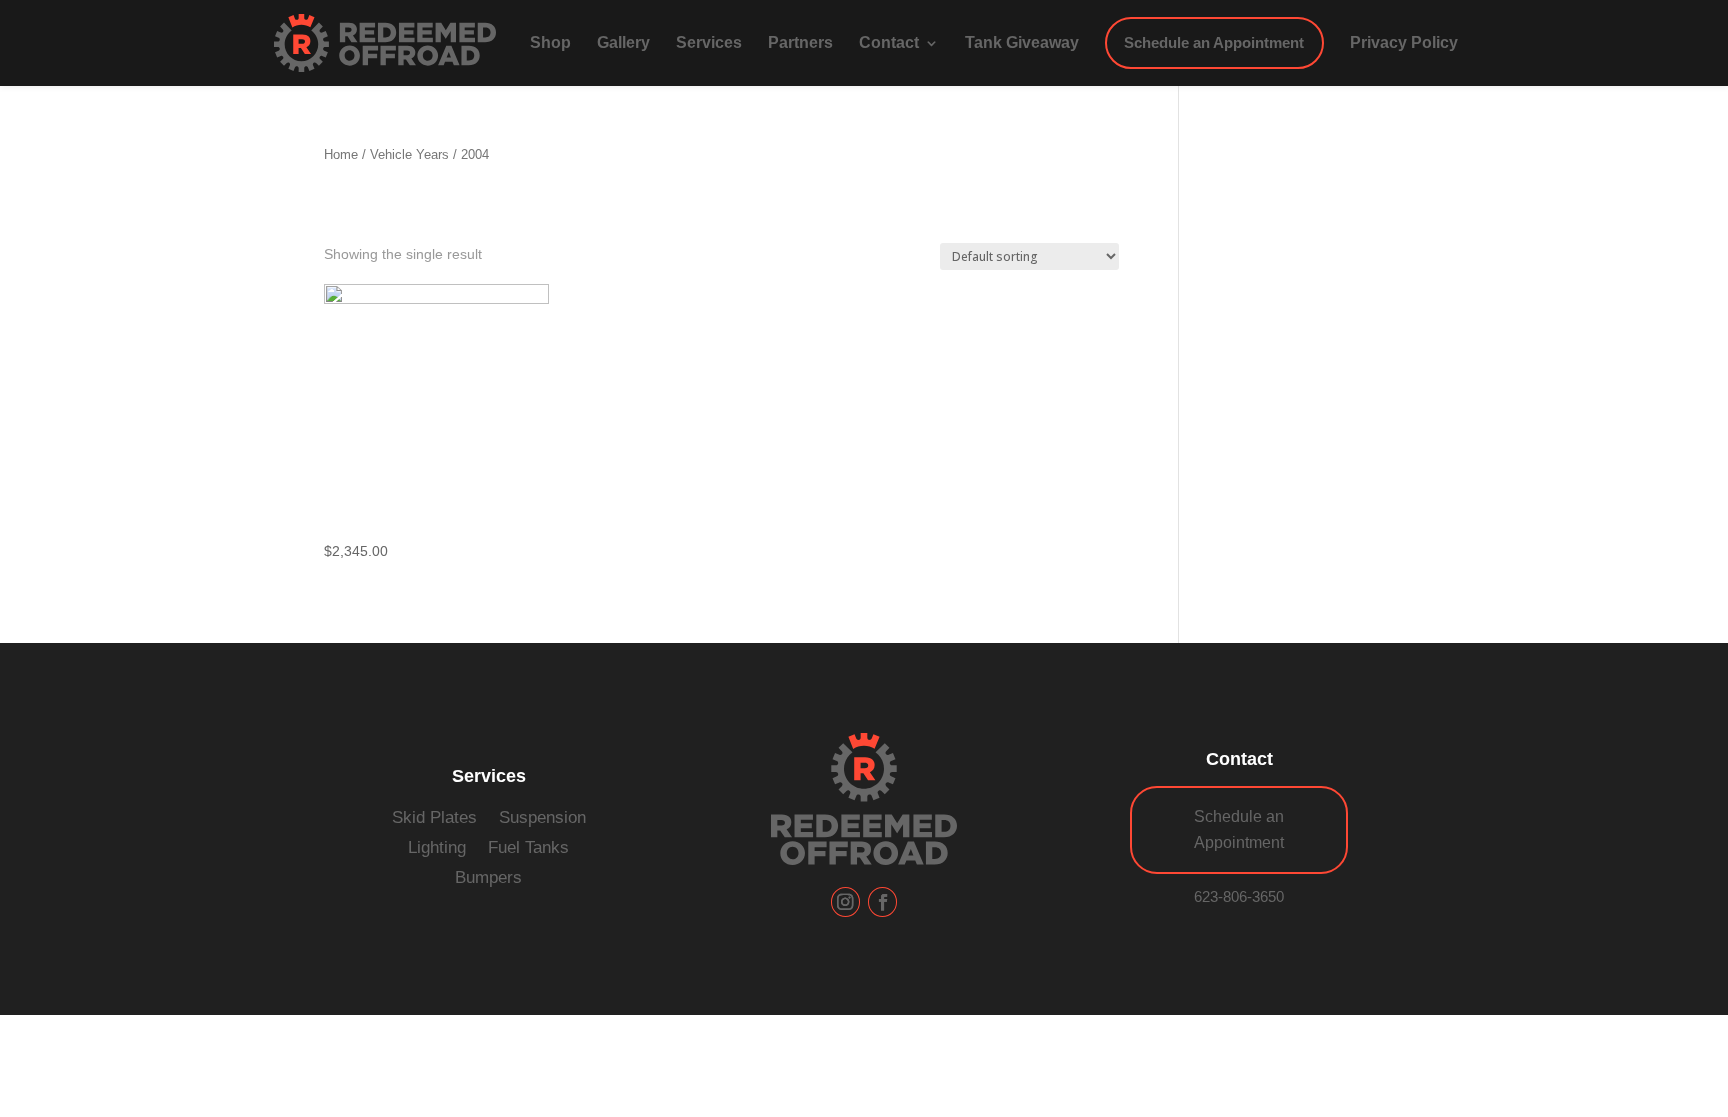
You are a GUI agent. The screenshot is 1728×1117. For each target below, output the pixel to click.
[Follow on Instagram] (845, 901)
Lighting (437, 848)
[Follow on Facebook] (882, 901)
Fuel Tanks (528, 848)
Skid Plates (434, 818)
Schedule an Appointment (1239, 829)
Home (341, 154)
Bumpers (488, 878)
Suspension (542, 818)
